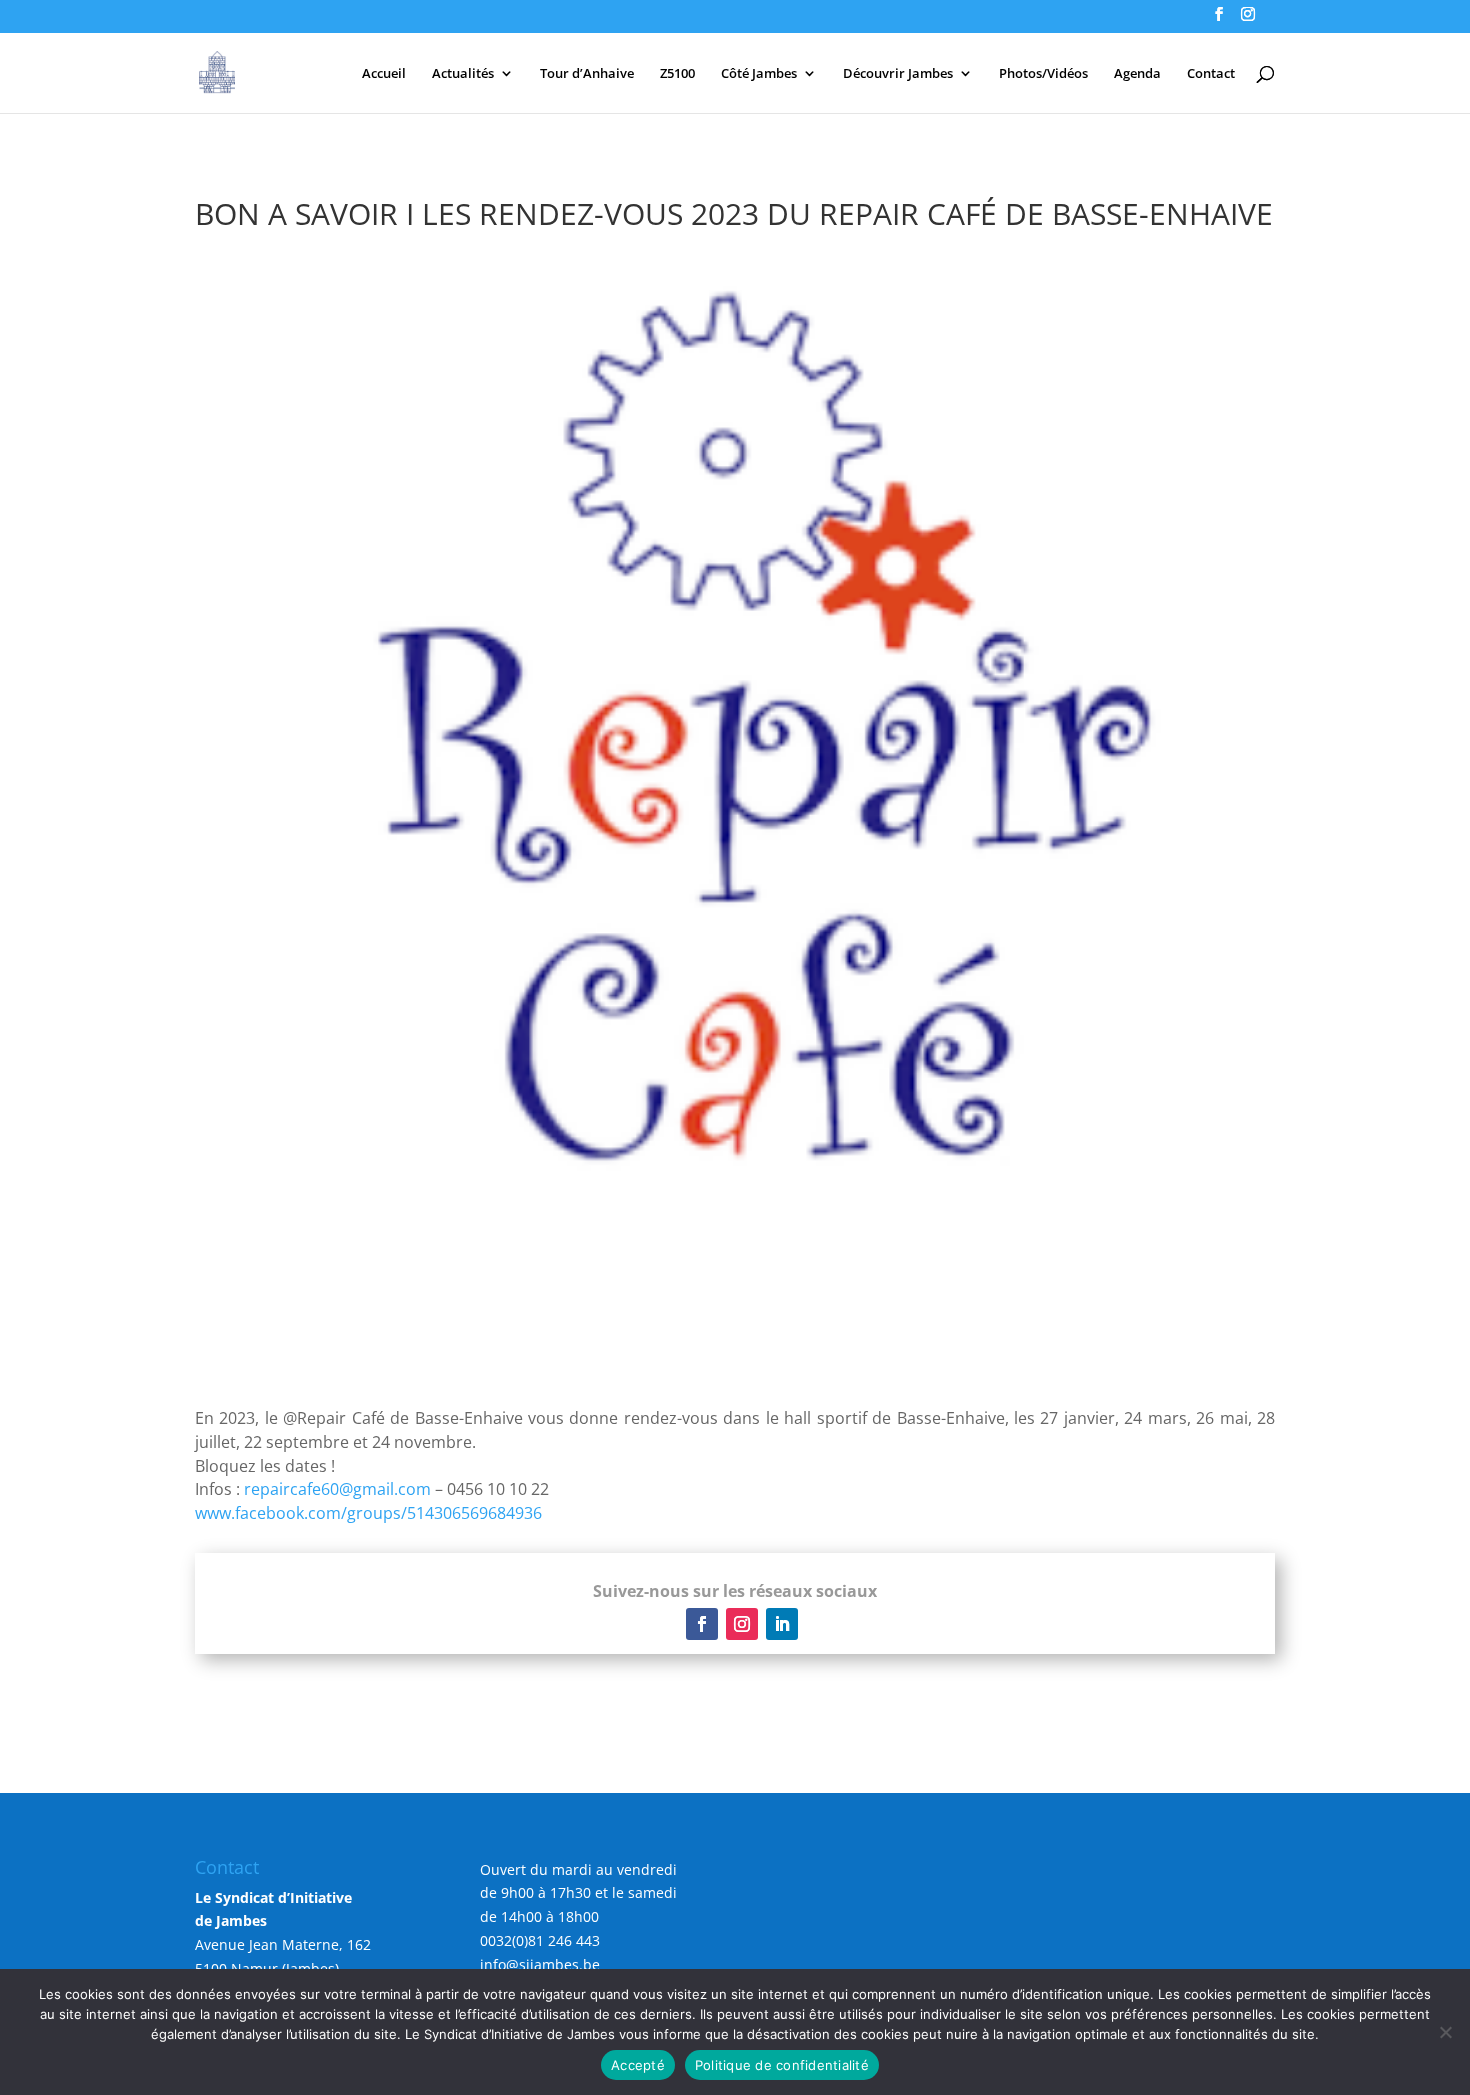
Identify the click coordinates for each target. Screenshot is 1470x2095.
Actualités (463, 74)
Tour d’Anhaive (587, 74)
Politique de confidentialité (782, 2065)
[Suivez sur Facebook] (702, 1624)
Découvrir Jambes (898, 74)
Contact (1211, 74)
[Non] (1445, 2032)
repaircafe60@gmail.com (337, 1489)
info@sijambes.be (540, 1964)
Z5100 (677, 74)
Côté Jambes (759, 74)
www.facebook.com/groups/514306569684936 (368, 1513)
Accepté (638, 2065)
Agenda (1137, 74)
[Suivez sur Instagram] (742, 1624)
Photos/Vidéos (1043, 74)
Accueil (384, 74)
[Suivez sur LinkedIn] (782, 1624)
